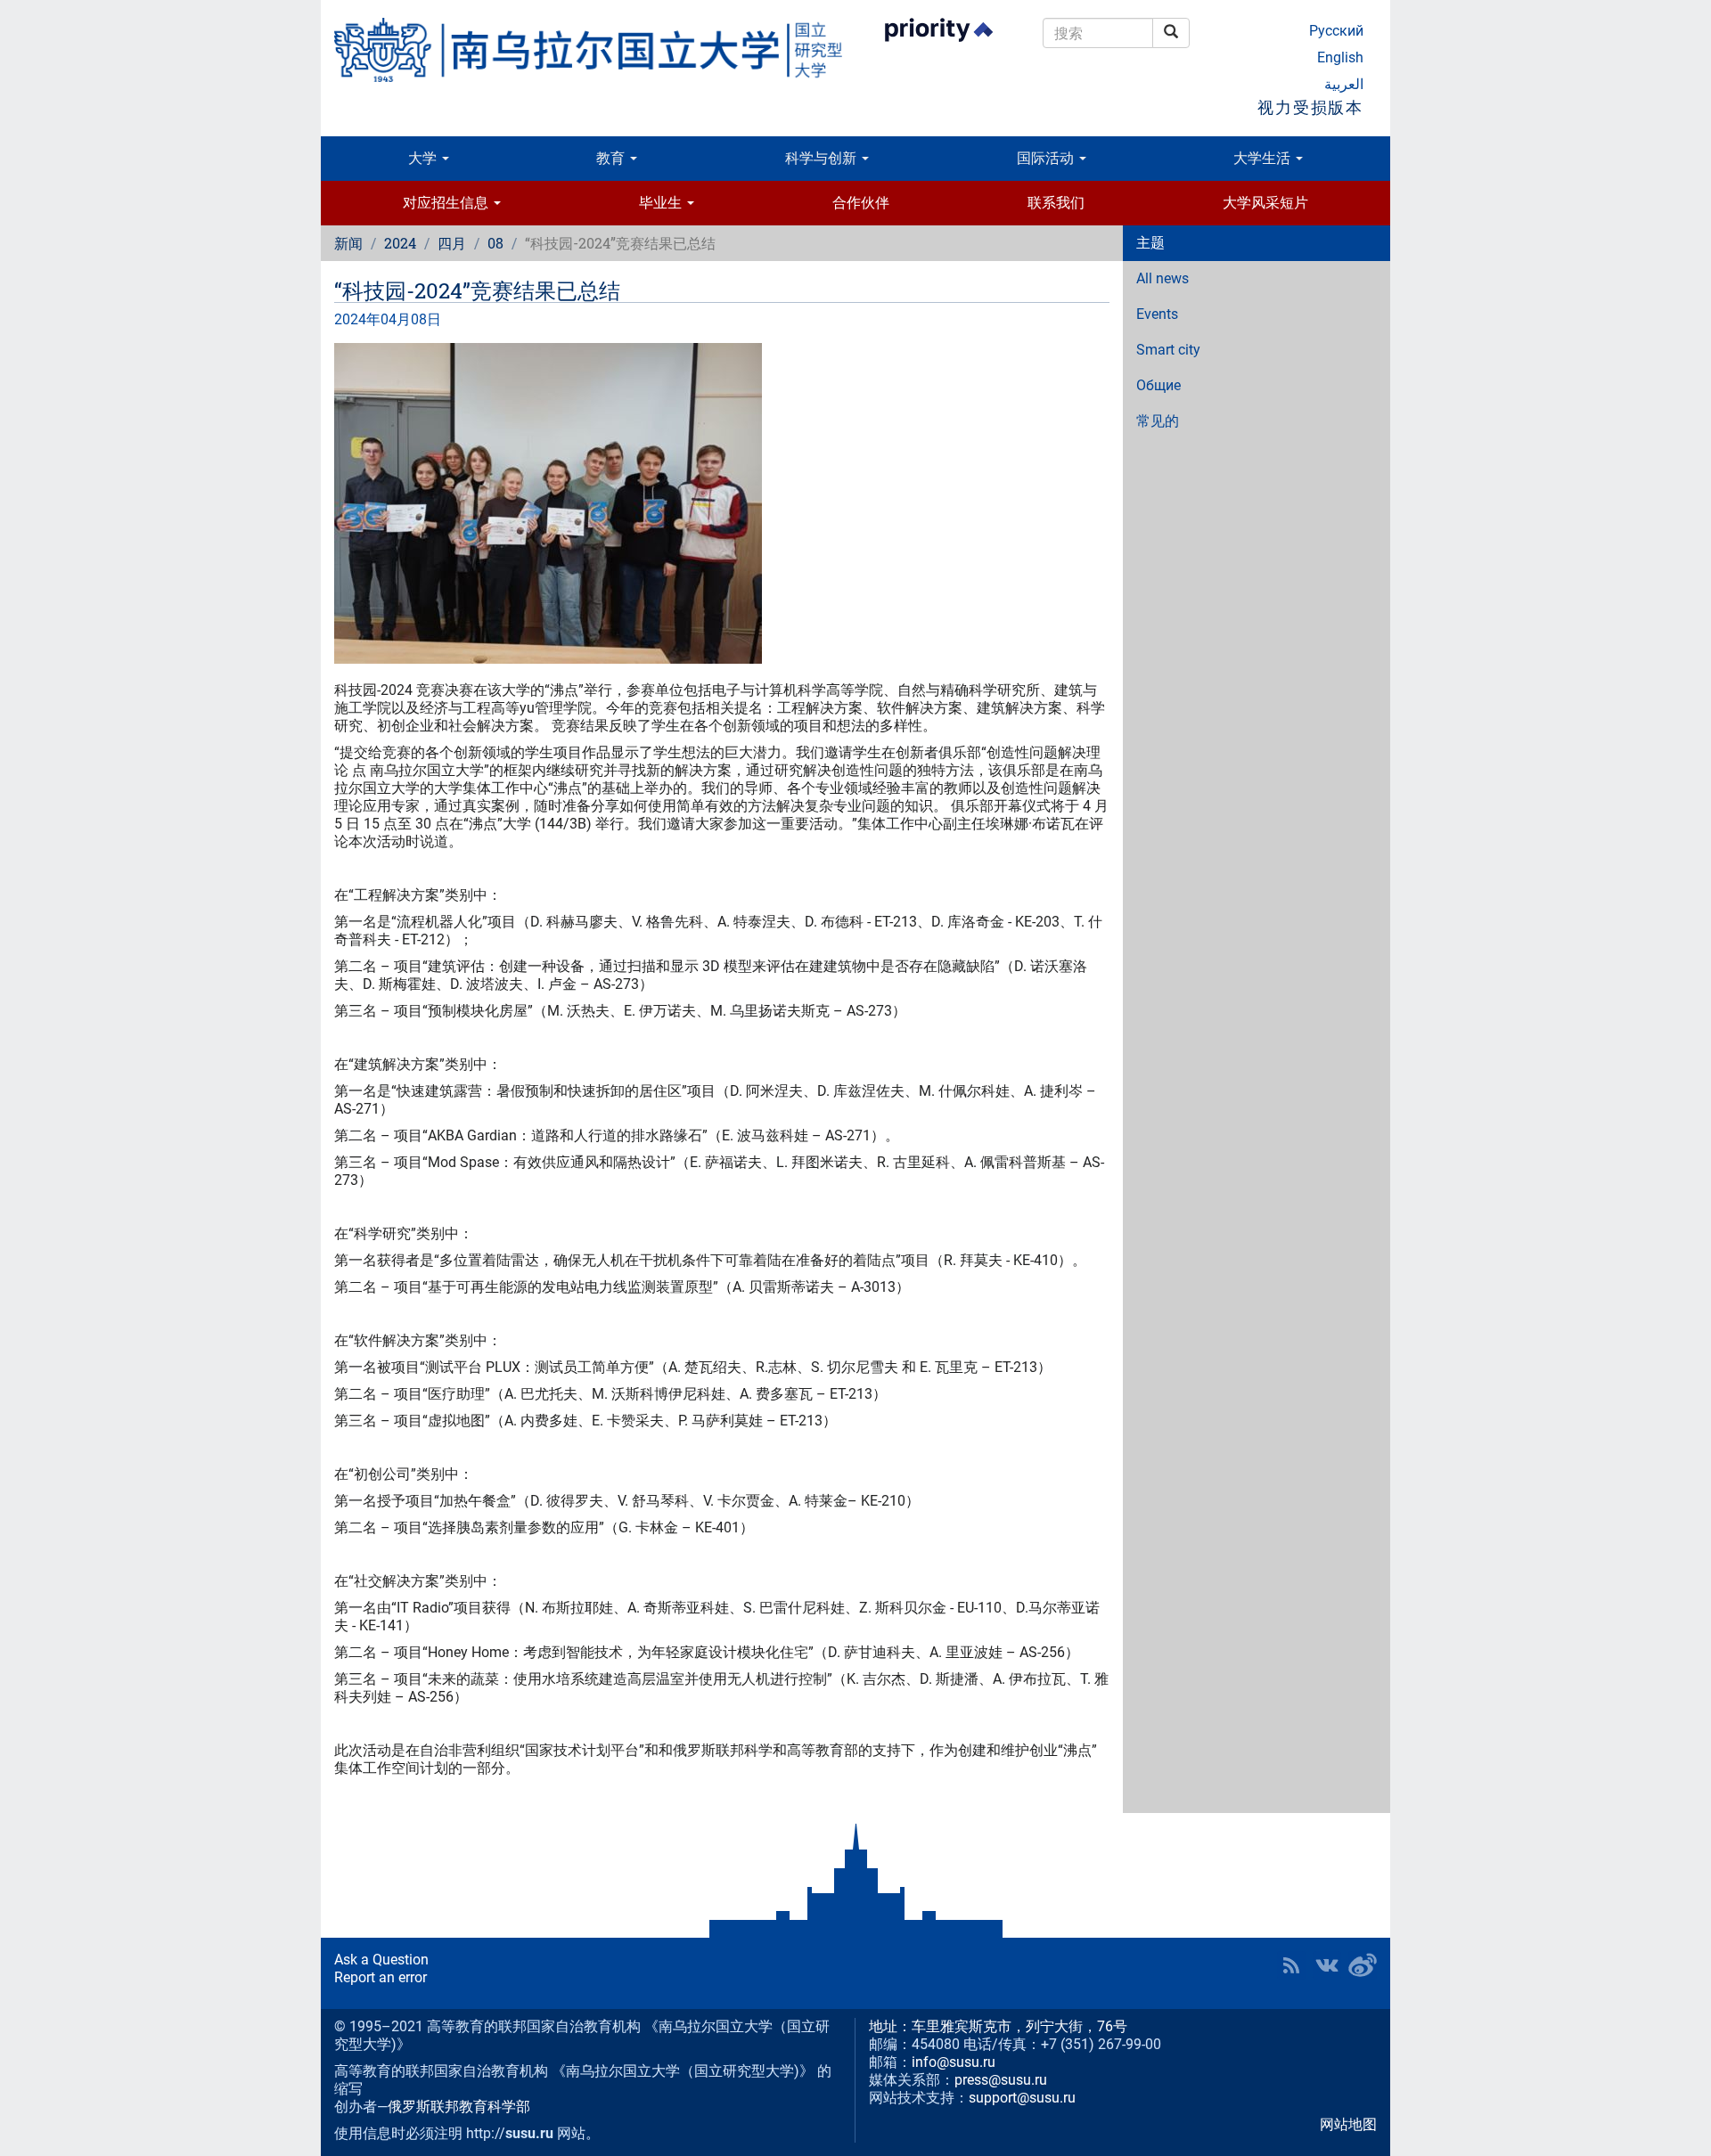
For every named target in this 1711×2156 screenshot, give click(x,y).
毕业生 (662, 203)
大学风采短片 (1265, 203)
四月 (452, 243)
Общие (1158, 385)
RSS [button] (1291, 1965)
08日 (426, 319)
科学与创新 (823, 158)
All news (1162, 278)
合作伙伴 (861, 203)
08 (495, 243)
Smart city (1168, 350)
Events (1157, 314)
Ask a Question (381, 1960)
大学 (424, 158)
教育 (612, 158)
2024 (400, 243)
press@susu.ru (1001, 2080)
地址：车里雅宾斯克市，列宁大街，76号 (998, 2026)
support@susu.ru (1022, 2098)
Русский (1336, 31)
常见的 (1158, 421)
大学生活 (1264, 158)
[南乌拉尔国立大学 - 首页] (588, 50)
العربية (1344, 84)
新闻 (348, 243)
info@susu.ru (954, 2062)
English (1340, 57)
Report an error (381, 1977)
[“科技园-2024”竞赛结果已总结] (722, 503)
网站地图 (1348, 2124)
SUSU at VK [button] (1327, 1965)
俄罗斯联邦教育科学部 (459, 2107)
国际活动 (1047, 158)
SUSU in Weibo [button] (1363, 1965)
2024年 (357, 319)
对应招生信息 (447, 203)
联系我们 (1056, 203)
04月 (396, 319)
